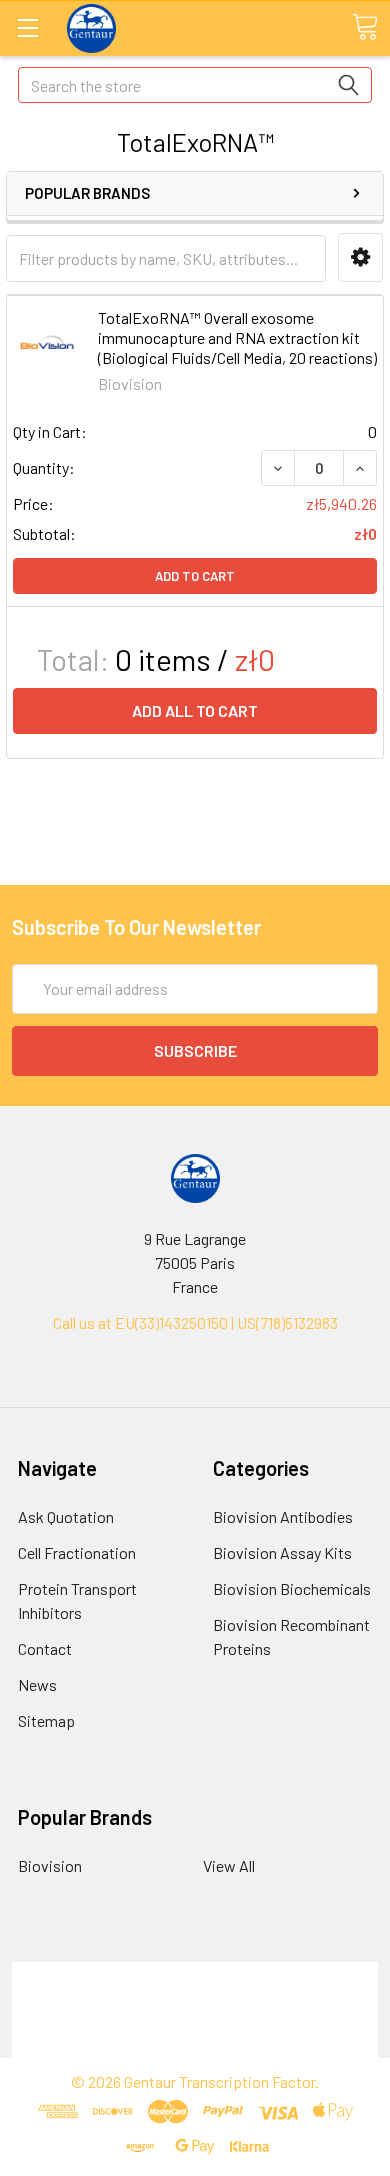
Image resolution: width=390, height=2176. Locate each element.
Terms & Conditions (195, 1973)
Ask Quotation (66, 1516)
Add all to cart (195, 710)
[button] (360, 257)
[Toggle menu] (27, 27)
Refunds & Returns (195, 2021)
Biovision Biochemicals (292, 1588)
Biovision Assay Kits (282, 1552)
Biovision (50, 1865)
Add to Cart (195, 576)
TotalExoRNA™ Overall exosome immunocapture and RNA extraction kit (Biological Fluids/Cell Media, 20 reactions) (237, 337)
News (37, 1684)
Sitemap (46, 1720)
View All (229, 1865)
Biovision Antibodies (283, 1516)
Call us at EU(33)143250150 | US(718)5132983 (195, 1322)
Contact (45, 1648)
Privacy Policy (195, 2045)
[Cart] (365, 27)
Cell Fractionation (77, 1552)
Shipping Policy (195, 1997)
